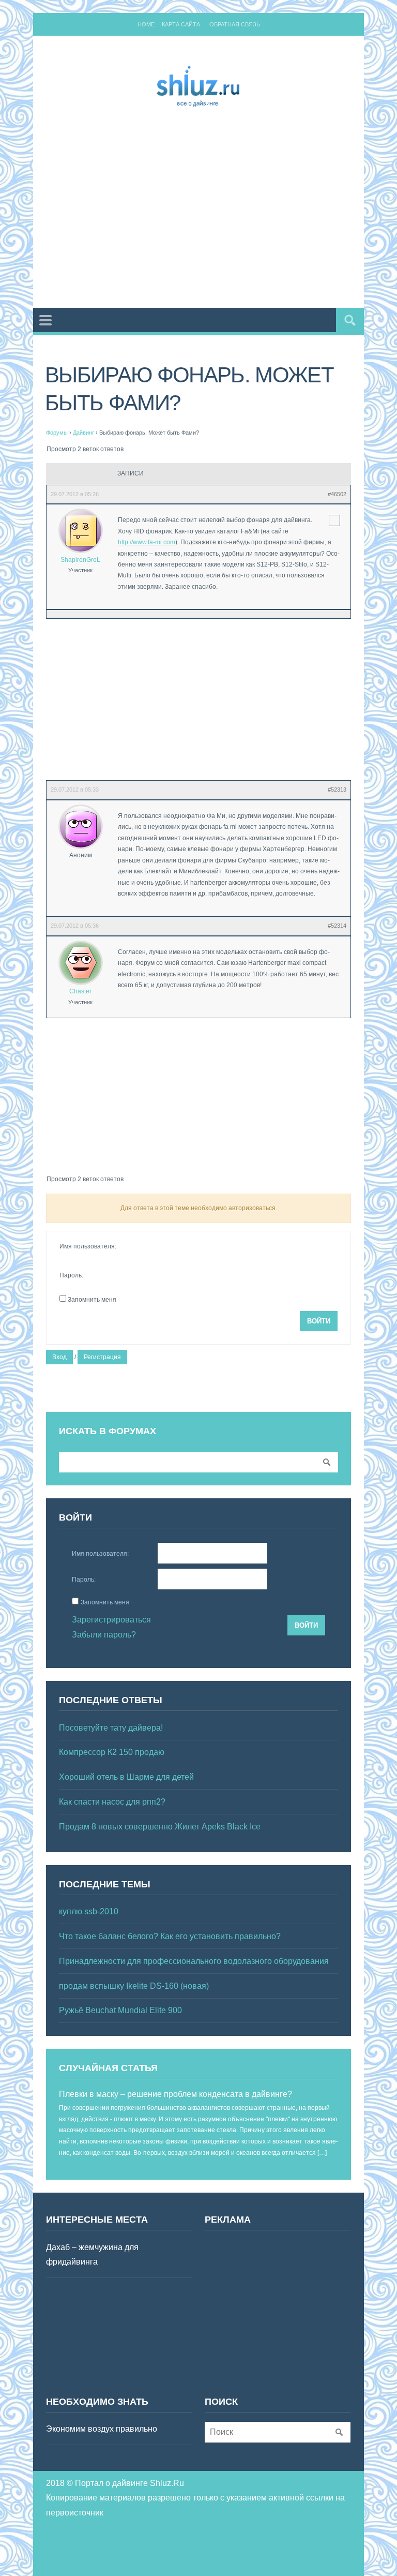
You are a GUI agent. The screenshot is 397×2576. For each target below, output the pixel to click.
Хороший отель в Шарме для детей (126, 1777)
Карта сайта (181, 24)
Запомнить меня (92, 1300)
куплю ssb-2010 (89, 1911)
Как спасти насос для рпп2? (112, 1802)
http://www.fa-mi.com (147, 542)
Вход (59, 1357)
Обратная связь (235, 24)
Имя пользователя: (88, 1246)
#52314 (337, 926)
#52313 (337, 790)
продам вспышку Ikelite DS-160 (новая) (134, 1986)
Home (146, 24)
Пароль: (71, 1275)
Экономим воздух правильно (102, 2429)
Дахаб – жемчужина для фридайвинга (92, 2255)
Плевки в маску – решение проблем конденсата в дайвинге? (175, 2094)
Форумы (57, 433)
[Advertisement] (222, 210)
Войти (319, 1321)
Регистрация (102, 1357)
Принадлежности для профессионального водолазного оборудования (194, 1961)
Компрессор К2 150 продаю (112, 1752)
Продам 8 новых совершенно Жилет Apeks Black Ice (160, 1827)
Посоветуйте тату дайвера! (111, 1728)
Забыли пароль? (104, 1635)
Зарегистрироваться (111, 1620)
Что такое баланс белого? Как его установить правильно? (170, 1936)
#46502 (337, 494)
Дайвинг (83, 433)
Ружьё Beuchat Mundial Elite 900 (120, 2010)
